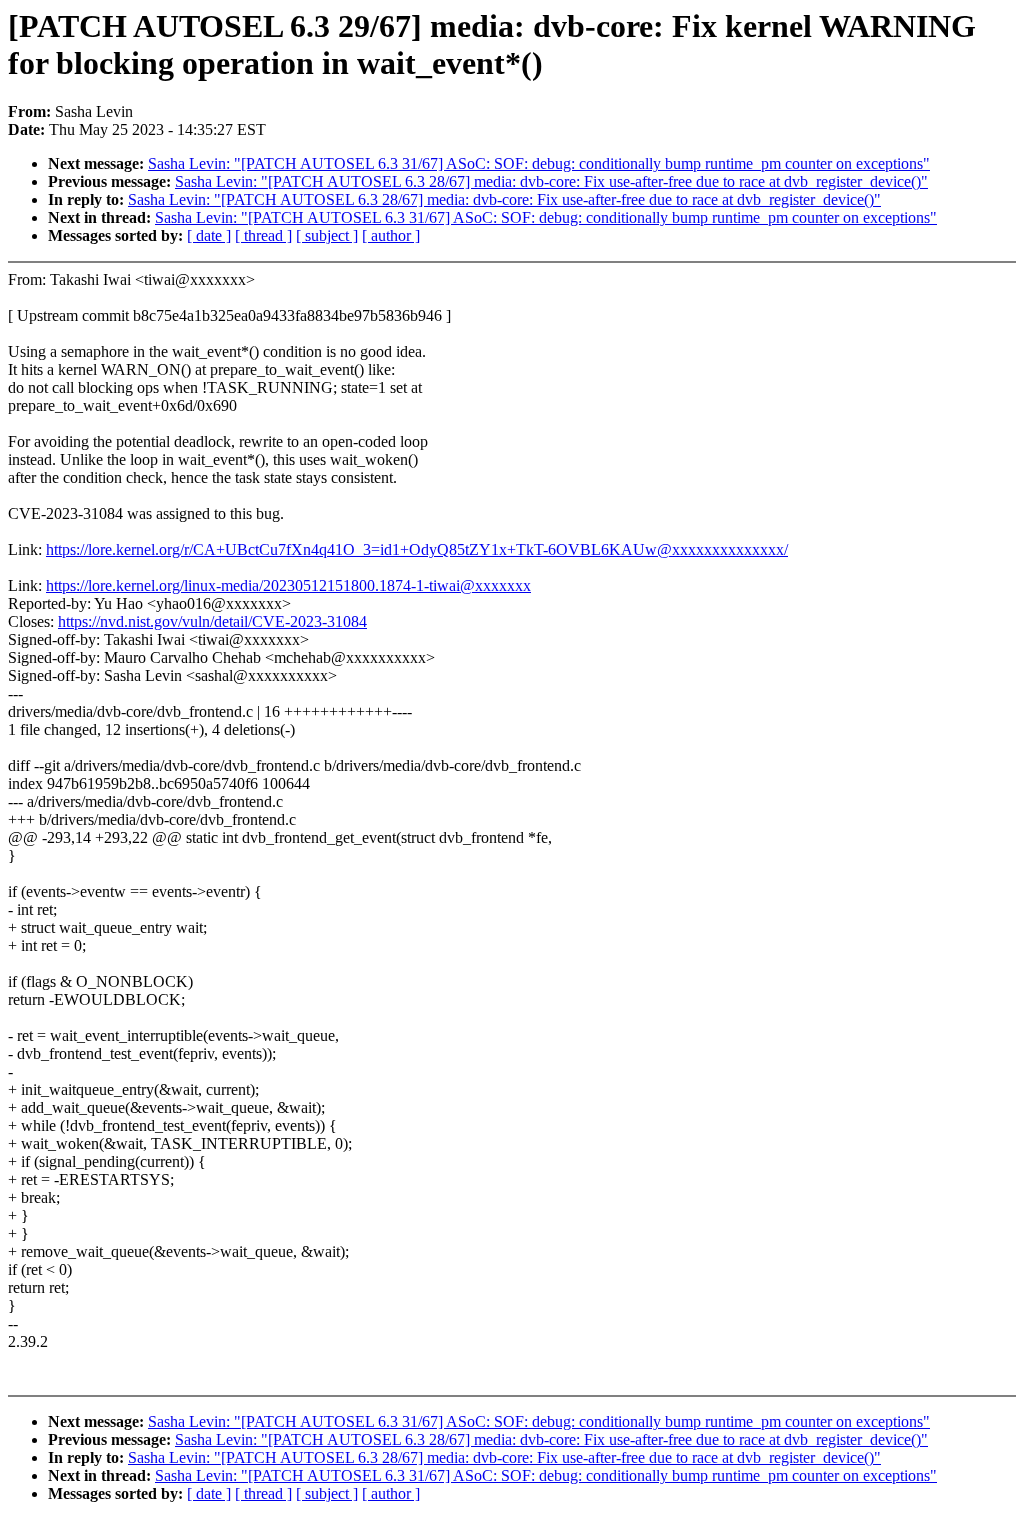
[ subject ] (327, 235)
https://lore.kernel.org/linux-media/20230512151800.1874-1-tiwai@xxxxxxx (288, 585)
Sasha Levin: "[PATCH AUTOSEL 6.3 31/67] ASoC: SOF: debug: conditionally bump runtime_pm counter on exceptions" (539, 163)
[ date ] (209, 235)
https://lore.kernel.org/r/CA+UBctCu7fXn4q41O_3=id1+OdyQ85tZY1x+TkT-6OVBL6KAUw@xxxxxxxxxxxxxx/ (417, 549)
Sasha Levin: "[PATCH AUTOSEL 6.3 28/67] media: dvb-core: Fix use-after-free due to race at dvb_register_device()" (551, 181)
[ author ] (391, 235)
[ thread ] (263, 235)
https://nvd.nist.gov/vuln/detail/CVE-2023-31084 (212, 621)
